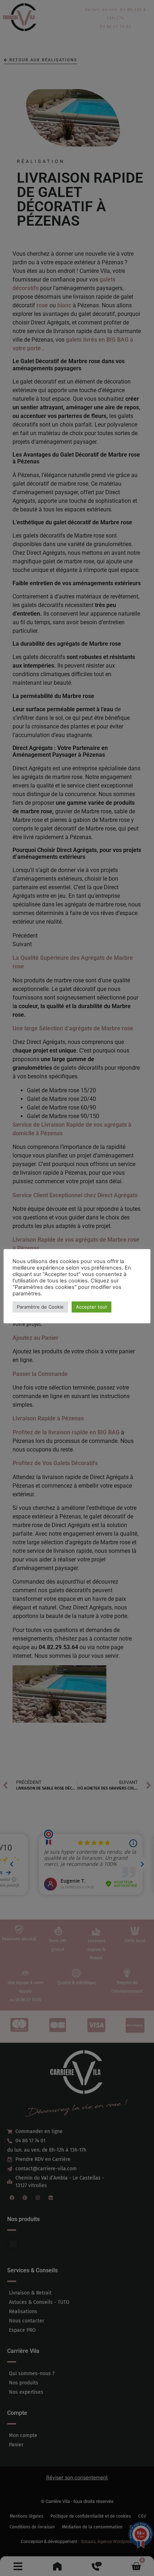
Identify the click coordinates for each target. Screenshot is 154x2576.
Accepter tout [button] (92, 1307)
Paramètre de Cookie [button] (40, 1307)
